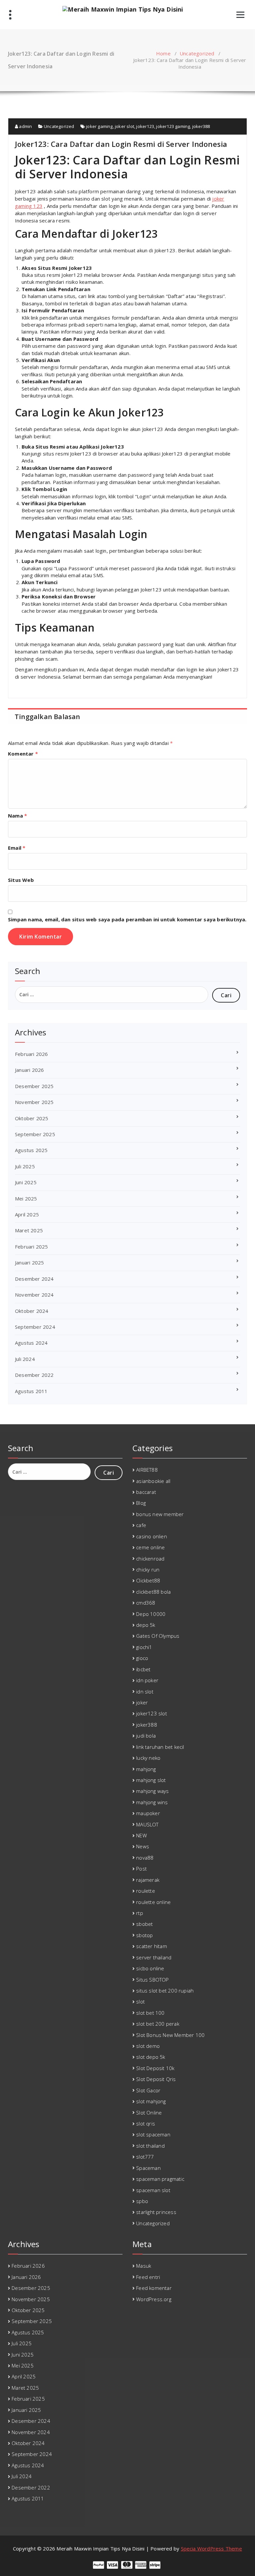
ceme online (150, 1547)
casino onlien (152, 1536)
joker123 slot (152, 1713)
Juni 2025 (26, 1182)
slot (140, 2001)
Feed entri (148, 2277)
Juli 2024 (25, 1359)
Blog (141, 1503)
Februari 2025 (32, 1247)
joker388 (201, 126)
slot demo (148, 2046)
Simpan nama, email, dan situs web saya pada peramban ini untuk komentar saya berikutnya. (127, 919)
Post (141, 1869)
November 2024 (34, 1295)
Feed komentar (154, 2288)
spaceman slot (153, 2190)
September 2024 (35, 1327)
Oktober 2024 (32, 1311)
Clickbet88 (148, 1580)
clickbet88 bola (153, 1592)
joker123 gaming (173, 126)
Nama (17, 816)
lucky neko (148, 1758)
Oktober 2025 (32, 1118)
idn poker (147, 1680)
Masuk (144, 2266)
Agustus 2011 (31, 1391)
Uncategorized (197, 53)
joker (142, 1702)
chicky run (148, 1569)
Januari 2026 (29, 1070)
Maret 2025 (29, 1230)
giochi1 (144, 1647)
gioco (142, 1658)
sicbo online (150, 1968)
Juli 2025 (25, 1166)
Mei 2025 (26, 1198)
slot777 (145, 2157)
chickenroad (150, 1559)
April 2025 (27, 1214)
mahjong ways (152, 1791)
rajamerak (148, 1880)
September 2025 (35, 1134)
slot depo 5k (151, 2057)
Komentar (23, 754)
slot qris (146, 2123)
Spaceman (148, 2168)
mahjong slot (151, 1780)
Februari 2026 (32, 1054)
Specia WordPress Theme (212, 2548)
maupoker (148, 1813)
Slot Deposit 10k (155, 2068)
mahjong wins (152, 1802)
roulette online (153, 1902)
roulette (146, 1891)
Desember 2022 (34, 1375)
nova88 (145, 1858)
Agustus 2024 (31, 1343)
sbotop (144, 1935)
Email (17, 848)
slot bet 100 (150, 2013)
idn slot (145, 1691)
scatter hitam (152, 1946)
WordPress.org (154, 2299)
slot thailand (150, 2146)
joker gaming (99, 126)
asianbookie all (153, 1481)
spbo (142, 2201)
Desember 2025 (34, 1086)
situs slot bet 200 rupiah (165, 1991)
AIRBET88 (147, 1470)
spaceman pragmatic (160, 2179)
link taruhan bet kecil (160, 1747)
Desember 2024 (34, 1279)
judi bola (146, 1736)
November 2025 (34, 1102)
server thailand (154, 1957)
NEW (141, 1835)
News (143, 1846)
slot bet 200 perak (158, 2024)
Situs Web (21, 880)
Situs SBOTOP (152, 1980)
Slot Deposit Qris (156, 2079)
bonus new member (160, 1514)
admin (25, 126)
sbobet (144, 1924)
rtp (140, 1913)
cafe (141, 1525)
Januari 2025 (29, 1262)
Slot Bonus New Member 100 (170, 2035)
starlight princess (156, 2212)
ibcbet (143, 1669)
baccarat (146, 1492)
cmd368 (146, 1603)
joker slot (125, 126)
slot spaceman (153, 2134)
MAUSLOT (147, 1824)
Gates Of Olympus (158, 1636)
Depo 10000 (151, 1614)
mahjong (146, 1769)
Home (163, 53)
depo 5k (146, 1625)
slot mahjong (151, 2101)
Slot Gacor (148, 2090)
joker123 (145, 126)
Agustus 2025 (31, 1150)
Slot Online (149, 2113)
